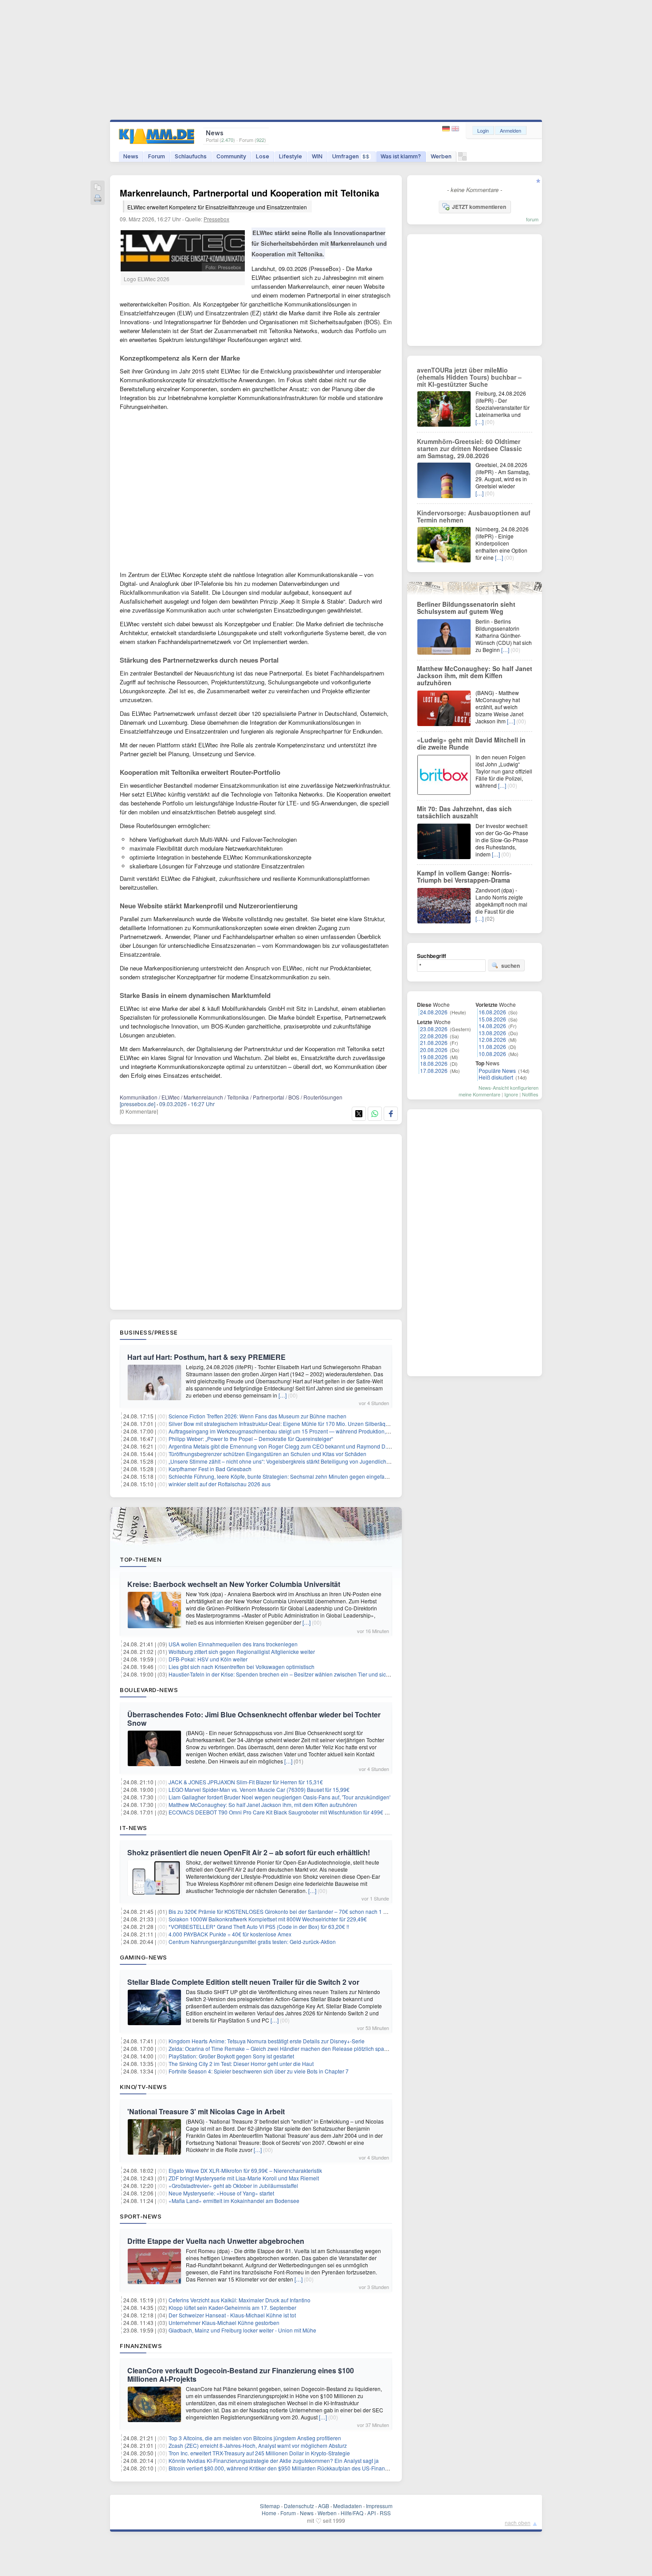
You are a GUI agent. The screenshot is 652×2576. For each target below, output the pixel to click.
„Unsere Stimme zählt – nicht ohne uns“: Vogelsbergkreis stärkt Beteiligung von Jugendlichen (281, 1461)
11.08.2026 (492, 1046)
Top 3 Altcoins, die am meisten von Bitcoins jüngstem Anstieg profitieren (255, 2438)
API (371, 2513)
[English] (455, 129)
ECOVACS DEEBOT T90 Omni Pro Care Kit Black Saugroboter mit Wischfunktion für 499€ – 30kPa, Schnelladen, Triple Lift (315, 1812)
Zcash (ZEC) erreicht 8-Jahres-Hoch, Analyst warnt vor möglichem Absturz (258, 2445)
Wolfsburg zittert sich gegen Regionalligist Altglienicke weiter (242, 1651)
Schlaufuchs (191, 156)
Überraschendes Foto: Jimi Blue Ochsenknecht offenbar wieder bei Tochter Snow (254, 1719)
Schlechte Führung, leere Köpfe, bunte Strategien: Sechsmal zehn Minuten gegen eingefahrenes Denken (295, 1476)
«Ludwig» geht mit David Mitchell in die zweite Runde (471, 743)
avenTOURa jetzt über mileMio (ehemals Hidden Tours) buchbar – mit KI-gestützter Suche (469, 377)
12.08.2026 (492, 1039)
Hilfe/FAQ (352, 2513)
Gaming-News (143, 1957)
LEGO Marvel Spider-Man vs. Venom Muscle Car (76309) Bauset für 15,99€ (259, 1789)
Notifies (530, 1094)
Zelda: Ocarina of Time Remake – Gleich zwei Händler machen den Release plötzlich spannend (284, 2048)
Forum (157, 156)
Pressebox (216, 219)
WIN (317, 156)
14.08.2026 (492, 1026)
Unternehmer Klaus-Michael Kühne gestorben (224, 2323)
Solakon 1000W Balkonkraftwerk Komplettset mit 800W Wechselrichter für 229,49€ (268, 1919)
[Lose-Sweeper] (462, 159)
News (131, 156)
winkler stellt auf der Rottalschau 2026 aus (220, 1484)
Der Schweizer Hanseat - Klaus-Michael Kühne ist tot (232, 2315)
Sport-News (141, 2216)
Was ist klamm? (401, 156)
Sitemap (270, 2506)
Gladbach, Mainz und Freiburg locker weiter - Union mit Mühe (242, 2330)
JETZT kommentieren (479, 207)
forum (532, 219)
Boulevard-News (149, 1690)
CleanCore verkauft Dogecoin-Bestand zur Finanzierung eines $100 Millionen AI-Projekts (241, 2375)
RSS (385, 2513)
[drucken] (98, 199)
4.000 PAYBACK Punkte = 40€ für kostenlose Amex (230, 1934)
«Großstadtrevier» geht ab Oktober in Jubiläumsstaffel (233, 2185)
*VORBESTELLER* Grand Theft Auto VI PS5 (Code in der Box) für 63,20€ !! (259, 1926)
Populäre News (497, 1070)
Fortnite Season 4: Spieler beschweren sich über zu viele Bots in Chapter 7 (259, 2071)
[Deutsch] (447, 129)
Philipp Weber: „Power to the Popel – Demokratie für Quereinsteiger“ (251, 1439)
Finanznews (141, 2346)
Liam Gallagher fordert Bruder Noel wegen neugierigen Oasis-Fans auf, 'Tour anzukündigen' (279, 1797)
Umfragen (351, 156)
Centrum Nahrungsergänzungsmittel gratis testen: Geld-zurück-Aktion (252, 1942)
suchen (511, 966)
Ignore (511, 1094)
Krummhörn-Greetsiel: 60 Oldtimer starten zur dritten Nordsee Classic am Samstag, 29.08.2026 (469, 448)
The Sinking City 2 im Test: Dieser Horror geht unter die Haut (241, 2064)
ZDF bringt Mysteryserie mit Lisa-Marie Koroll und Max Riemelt (244, 2178)
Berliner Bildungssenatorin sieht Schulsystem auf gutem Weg (466, 608)
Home (269, 2513)
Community (231, 156)
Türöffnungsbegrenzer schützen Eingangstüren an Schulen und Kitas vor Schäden (267, 1454)
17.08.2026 (434, 1070)
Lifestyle (291, 156)
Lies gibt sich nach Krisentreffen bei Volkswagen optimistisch (242, 1667)
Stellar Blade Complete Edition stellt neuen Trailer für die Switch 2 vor (243, 1982)
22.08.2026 (434, 1036)
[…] (283, 1395)
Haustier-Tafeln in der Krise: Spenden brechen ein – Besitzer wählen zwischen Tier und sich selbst (287, 1674)
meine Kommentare (479, 1094)
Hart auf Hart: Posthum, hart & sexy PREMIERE (206, 1357)
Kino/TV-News (143, 2087)
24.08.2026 (434, 1012)
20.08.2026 (434, 1050)
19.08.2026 (434, 1057)
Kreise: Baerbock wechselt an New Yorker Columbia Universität (234, 1584)
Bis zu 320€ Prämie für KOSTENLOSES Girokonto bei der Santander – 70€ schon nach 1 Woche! (285, 1911)
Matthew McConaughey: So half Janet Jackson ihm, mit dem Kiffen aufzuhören (263, 1804)
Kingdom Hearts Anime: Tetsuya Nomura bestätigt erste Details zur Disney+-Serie (267, 2041)
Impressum (379, 2506)
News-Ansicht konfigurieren (509, 1088)
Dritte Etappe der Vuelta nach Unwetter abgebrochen (216, 2241)
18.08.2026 (434, 1063)
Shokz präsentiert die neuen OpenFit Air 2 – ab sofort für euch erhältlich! (249, 1852)
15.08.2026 (492, 1019)
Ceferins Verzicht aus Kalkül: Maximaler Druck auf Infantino (240, 2300)
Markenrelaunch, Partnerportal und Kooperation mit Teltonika (249, 198)
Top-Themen (141, 1559)
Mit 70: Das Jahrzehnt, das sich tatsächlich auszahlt (464, 812)
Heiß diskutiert (496, 1077)
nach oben (518, 2523)
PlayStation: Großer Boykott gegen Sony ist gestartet (231, 2056)
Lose (263, 156)
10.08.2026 (492, 1054)
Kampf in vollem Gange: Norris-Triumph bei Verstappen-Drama (464, 876)
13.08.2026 (492, 1033)
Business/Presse (149, 1332)
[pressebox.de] (137, 1104)
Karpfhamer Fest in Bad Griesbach (210, 1469)
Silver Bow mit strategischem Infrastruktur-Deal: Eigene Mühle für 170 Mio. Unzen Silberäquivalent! (287, 1423)
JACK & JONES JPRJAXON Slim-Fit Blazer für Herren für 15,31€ (246, 1782)
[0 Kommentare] (139, 1111)
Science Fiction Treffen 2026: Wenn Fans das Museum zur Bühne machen (257, 1416)
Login (483, 130)
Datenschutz (299, 2506)
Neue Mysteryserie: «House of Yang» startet (221, 2193)
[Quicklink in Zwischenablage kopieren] (98, 188)
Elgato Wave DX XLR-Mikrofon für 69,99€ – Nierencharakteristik (245, 2170)
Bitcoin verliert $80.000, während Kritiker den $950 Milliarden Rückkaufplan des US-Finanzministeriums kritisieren (306, 2468)
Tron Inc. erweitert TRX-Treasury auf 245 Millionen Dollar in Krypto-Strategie (259, 2453)
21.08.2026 (434, 1043)
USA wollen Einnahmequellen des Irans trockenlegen (233, 1644)
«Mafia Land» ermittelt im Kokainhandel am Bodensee (234, 2201)
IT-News (134, 1828)
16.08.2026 (492, 1012)
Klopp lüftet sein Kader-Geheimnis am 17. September (232, 2307)
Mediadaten (348, 2506)
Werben (441, 156)
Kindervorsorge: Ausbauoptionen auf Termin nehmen (474, 516)
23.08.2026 (434, 1029)
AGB (324, 2506)
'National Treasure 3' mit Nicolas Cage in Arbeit (206, 2111)
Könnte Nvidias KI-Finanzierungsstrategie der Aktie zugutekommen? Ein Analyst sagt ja (274, 2460)
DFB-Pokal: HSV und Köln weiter (208, 1659)
